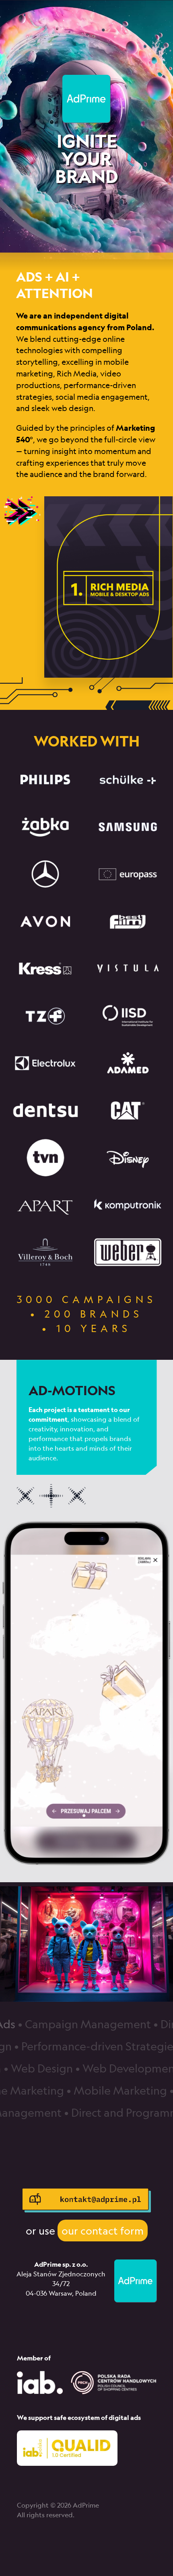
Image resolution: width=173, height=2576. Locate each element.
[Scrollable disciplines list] (86, 603)
